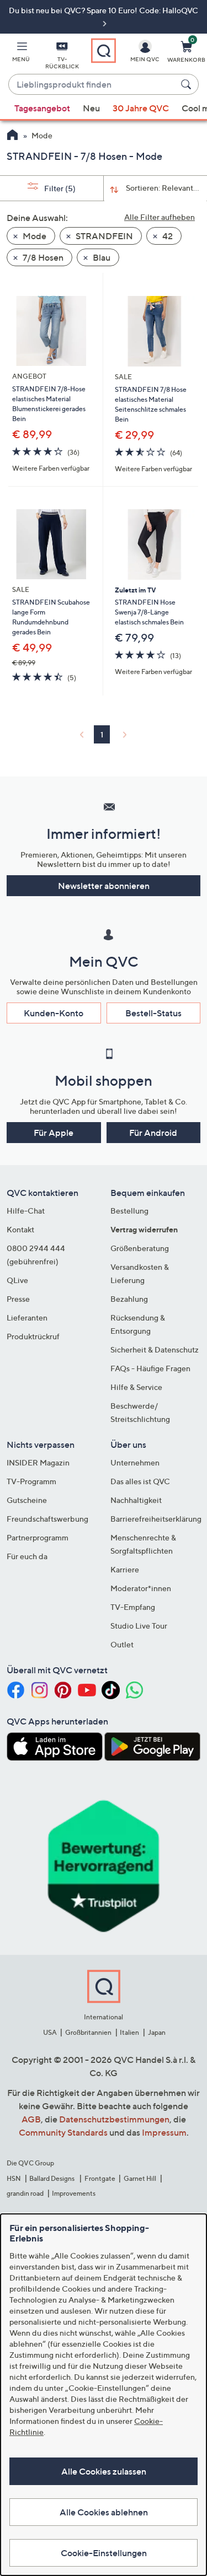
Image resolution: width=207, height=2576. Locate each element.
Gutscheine (27, 1500)
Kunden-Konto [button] (54, 1013)
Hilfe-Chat (26, 1211)
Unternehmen (135, 1462)
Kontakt (20, 1229)
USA (50, 2032)
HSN (14, 2178)
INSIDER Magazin (38, 1462)
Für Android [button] (153, 1133)
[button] (21, 53)
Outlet (122, 1644)
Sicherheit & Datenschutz (155, 1349)
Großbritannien (88, 2032)
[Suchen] (188, 84)
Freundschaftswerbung (47, 1519)
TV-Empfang (133, 1607)
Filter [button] (59, 188)
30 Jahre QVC (141, 108)
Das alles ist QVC (140, 1481)
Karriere (125, 1569)
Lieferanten (27, 1317)
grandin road (25, 2193)
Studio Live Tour (139, 1626)
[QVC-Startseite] (12, 136)
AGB (31, 2119)
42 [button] (167, 236)
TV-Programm (31, 1481)
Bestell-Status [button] (153, 1013)
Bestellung (129, 1211)
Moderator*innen (141, 1588)
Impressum (164, 2132)
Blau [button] (101, 257)
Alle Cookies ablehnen (104, 2512)
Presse (18, 1299)
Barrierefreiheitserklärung (156, 1519)
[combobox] (92, 85)
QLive (17, 1280)
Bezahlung (129, 1299)
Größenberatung (140, 1248)
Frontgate (100, 2178)
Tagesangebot (42, 108)
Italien (129, 2032)
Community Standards (63, 2132)
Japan (157, 2032)
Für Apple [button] (54, 1133)
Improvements (74, 2193)
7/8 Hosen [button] (42, 257)
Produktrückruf (33, 1336)
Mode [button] (34, 236)
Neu (91, 108)
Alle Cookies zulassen (104, 2471)
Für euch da (27, 1556)
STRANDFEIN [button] (104, 236)
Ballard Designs (52, 2178)
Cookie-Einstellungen (104, 2553)
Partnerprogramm (38, 1537)
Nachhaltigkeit (136, 1500)
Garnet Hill (140, 2178)
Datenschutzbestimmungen (114, 2119)
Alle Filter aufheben (160, 217)
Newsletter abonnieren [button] (104, 886)
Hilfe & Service (136, 1387)
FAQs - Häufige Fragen (150, 1368)
